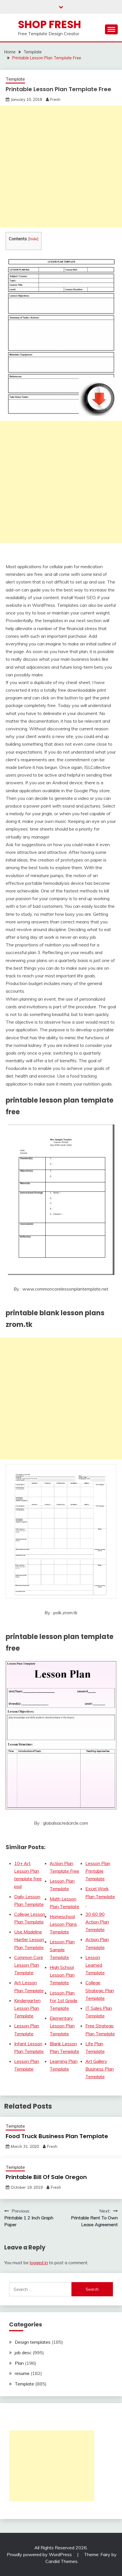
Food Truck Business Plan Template (57, 2136)
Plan (19, 2363)
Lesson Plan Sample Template (62, 1949)
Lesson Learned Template (95, 1965)
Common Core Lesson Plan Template (29, 1965)
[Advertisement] (61, 166)
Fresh (55, 99)
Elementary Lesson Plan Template (62, 2026)
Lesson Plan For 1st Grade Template (64, 2000)
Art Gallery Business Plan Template (100, 2069)
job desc (23, 2353)
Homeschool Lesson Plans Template (63, 1924)
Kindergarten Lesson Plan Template (27, 2008)
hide (33, 239)
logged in (39, 2263)
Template (15, 79)
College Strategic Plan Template (100, 1990)
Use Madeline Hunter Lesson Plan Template (29, 1939)
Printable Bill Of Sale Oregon (46, 2177)
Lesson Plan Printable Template (98, 1871)
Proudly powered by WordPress (40, 2554)
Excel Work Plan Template (100, 1896)
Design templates (33, 2342)
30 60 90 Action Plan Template (97, 1922)
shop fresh (50, 24)
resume (22, 2373)
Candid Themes (61, 2561)
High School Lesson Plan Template (62, 1975)
